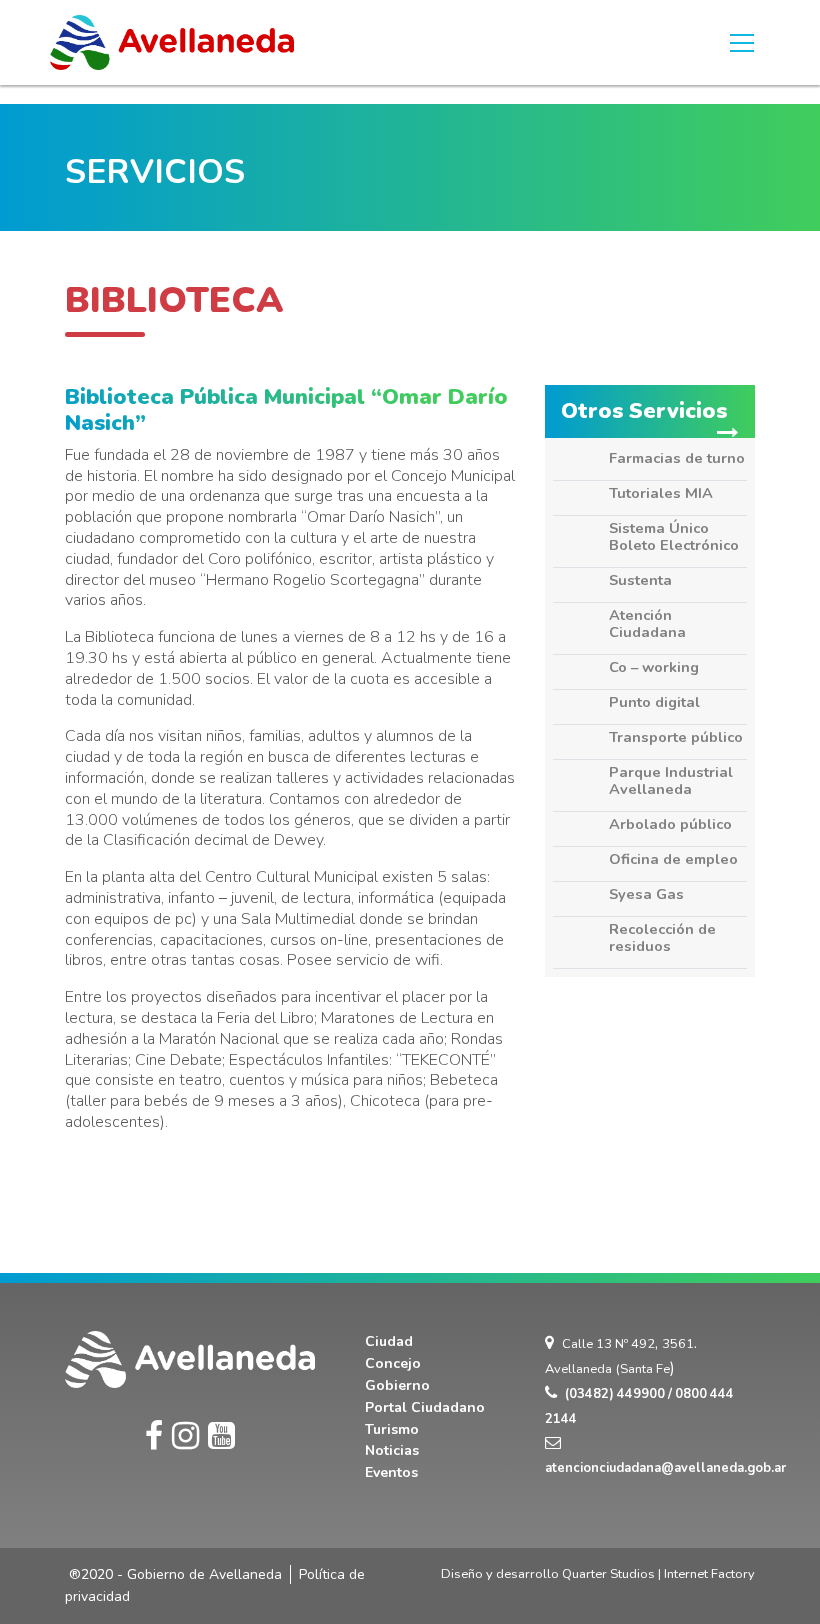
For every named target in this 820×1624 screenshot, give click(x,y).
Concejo (393, 1363)
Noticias (392, 1450)
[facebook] (154, 1436)
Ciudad (389, 1341)
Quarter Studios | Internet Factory (658, 1574)
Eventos (391, 1472)
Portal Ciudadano (425, 1407)
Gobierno (397, 1385)
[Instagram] (185, 1436)
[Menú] (742, 43)
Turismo (392, 1429)
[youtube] (221, 1436)
